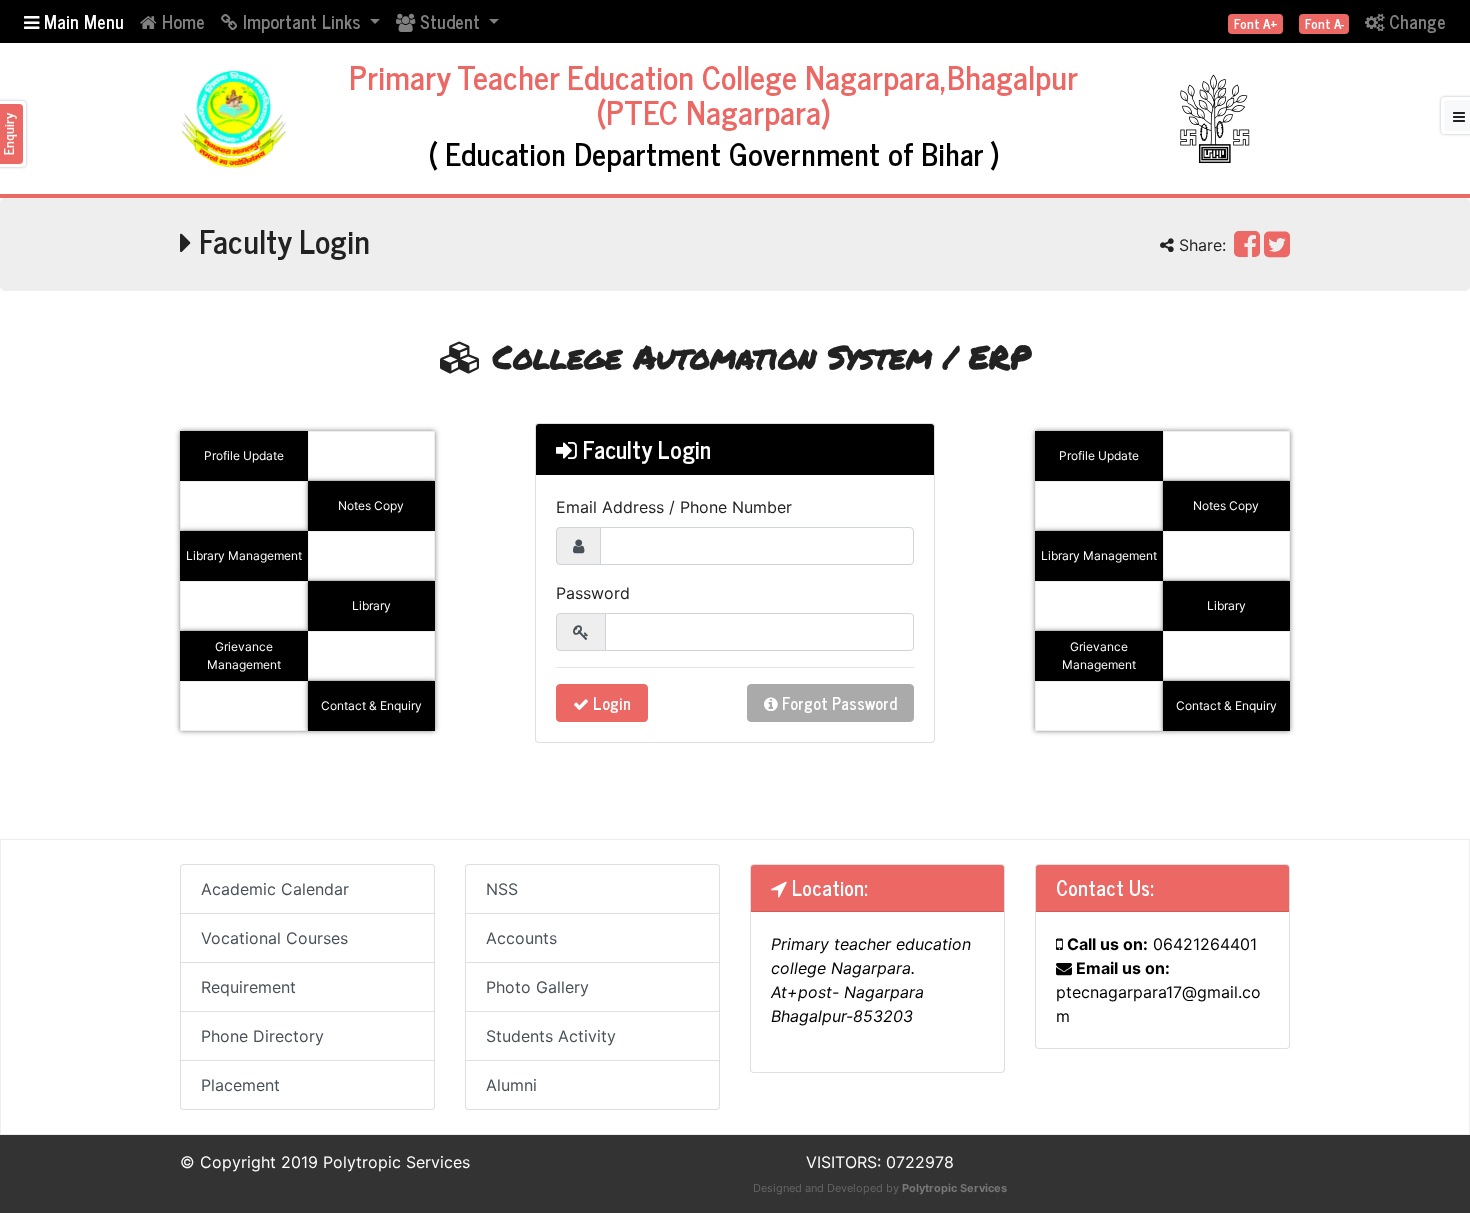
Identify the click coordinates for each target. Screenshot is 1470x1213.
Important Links (301, 21)
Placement (240, 1085)
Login (610, 703)
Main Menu (81, 21)
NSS (502, 889)
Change (1415, 21)
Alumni (511, 1085)
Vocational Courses (274, 938)
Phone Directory (262, 1036)
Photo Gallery (537, 987)
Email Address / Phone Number (674, 507)
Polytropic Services (954, 1188)
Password (593, 593)
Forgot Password (837, 703)
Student (450, 21)
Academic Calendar (275, 889)
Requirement (248, 987)
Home (181, 21)
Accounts (521, 938)
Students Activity (551, 1036)
